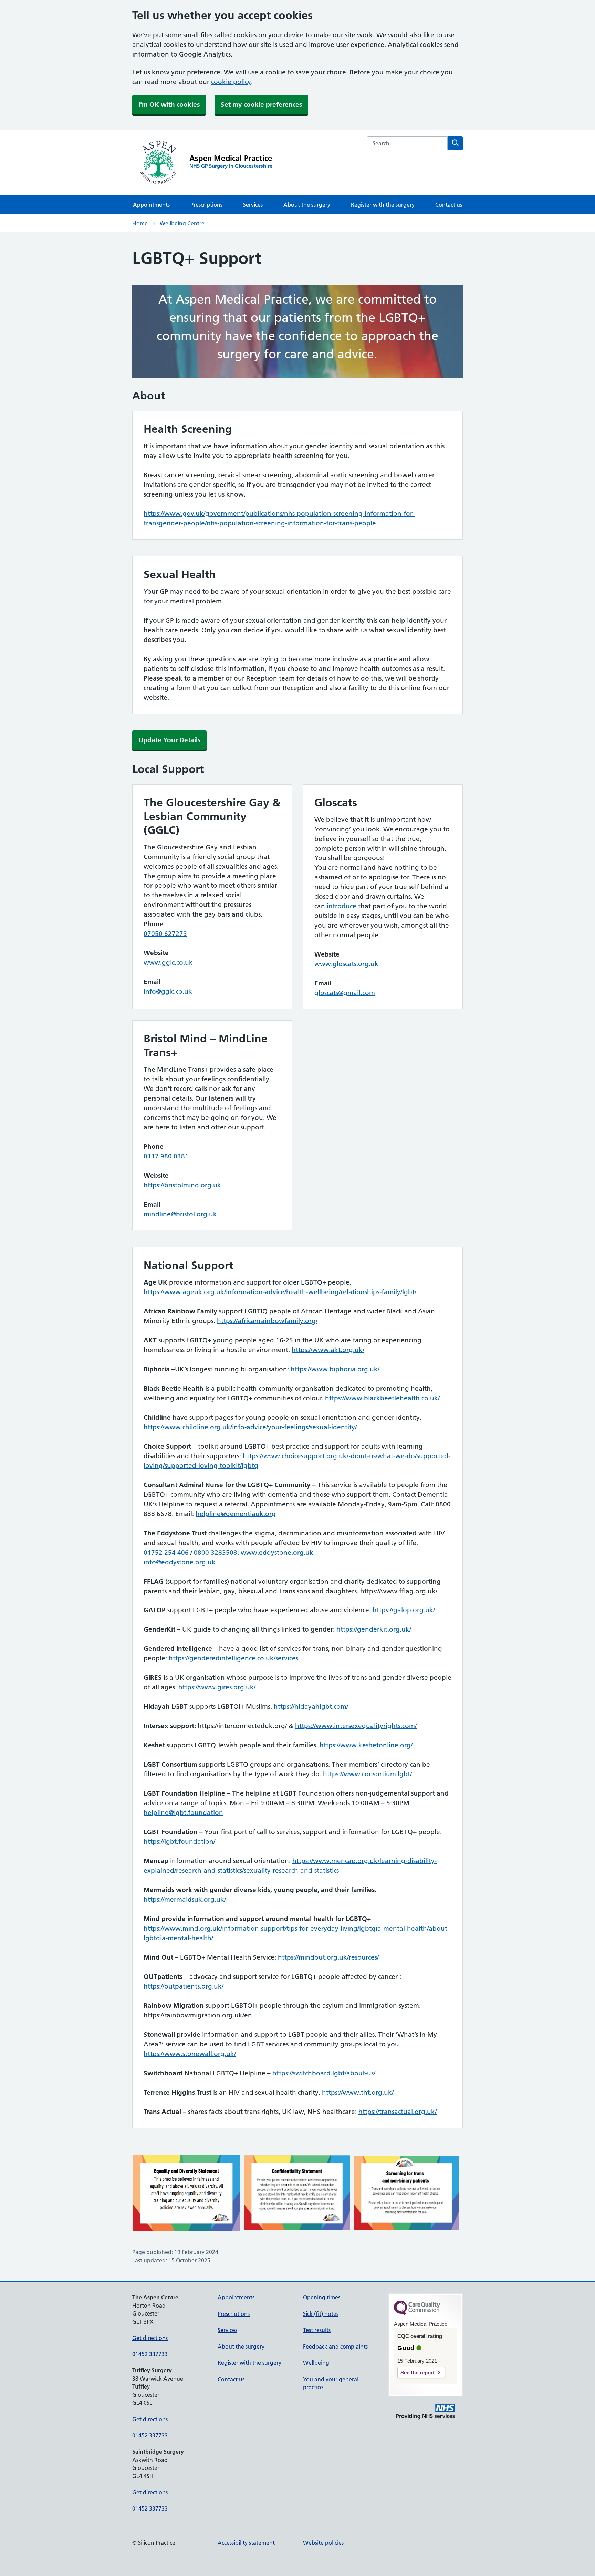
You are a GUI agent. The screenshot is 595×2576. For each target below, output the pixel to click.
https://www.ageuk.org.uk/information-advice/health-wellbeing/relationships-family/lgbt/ (280, 1292)
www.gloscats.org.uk (346, 964)
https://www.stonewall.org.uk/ (190, 2054)
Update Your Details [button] (169, 740)
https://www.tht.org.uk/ (358, 2092)
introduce (342, 906)
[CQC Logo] (417, 2313)
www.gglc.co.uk (168, 963)
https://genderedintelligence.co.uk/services (233, 1658)
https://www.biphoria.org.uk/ (335, 1369)
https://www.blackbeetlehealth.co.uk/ (382, 1398)
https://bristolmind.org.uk (182, 1185)
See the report (417, 2373)
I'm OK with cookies (169, 105)
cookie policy (231, 82)
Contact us (449, 205)
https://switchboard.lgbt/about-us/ (324, 2073)
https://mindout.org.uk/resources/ (328, 1957)
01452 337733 (150, 2354)
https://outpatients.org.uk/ (184, 1986)
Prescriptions (206, 205)
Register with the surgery (383, 205)
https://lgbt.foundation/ (179, 1842)
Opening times (322, 2297)
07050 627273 (165, 934)
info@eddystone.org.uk (180, 1562)
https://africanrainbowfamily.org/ (267, 1321)
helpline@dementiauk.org (236, 1514)
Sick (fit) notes (321, 2314)
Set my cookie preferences (261, 105)
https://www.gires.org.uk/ (217, 1687)
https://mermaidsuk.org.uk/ (185, 1899)
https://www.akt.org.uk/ (328, 1350)
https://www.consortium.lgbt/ (367, 1774)
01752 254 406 (166, 1552)
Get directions (150, 2338)
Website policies (323, 2543)
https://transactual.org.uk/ (398, 2112)
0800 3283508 (216, 1552)
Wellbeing (316, 2363)
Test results (317, 2330)
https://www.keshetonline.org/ (366, 1745)
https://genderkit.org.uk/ (374, 1629)
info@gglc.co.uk (168, 991)
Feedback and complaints (335, 2347)
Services (253, 205)
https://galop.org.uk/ (404, 1610)
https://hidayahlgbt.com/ (311, 1706)
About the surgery (307, 205)
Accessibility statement (246, 2543)
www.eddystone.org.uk (277, 1552)
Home (140, 223)
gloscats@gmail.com (345, 993)
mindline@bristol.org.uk (180, 1214)
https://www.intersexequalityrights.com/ (356, 1726)
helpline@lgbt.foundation (183, 1813)
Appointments (151, 205)
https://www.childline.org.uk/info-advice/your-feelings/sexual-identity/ (250, 1427)
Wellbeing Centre (182, 223)
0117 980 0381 (166, 1156)
